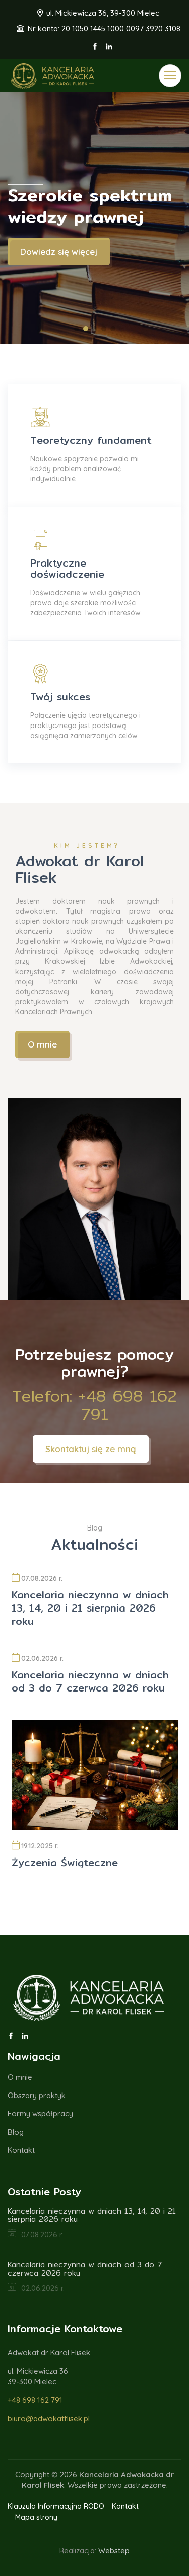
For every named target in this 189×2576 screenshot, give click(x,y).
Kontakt (21, 2150)
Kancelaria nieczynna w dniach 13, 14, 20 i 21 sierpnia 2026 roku (90, 1608)
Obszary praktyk (37, 2095)
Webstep (114, 2551)
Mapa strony (36, 2517)
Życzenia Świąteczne (65, 1862)
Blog (16, 2132)
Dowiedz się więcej (59, 251)
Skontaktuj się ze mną (91, 1449)
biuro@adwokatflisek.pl (49, 2418)
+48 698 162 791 (35, 2400)
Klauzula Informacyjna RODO (56, 2506)
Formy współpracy (40, 2113)
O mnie (42, 1044)
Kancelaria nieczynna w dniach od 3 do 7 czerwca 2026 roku (90, 1681)
